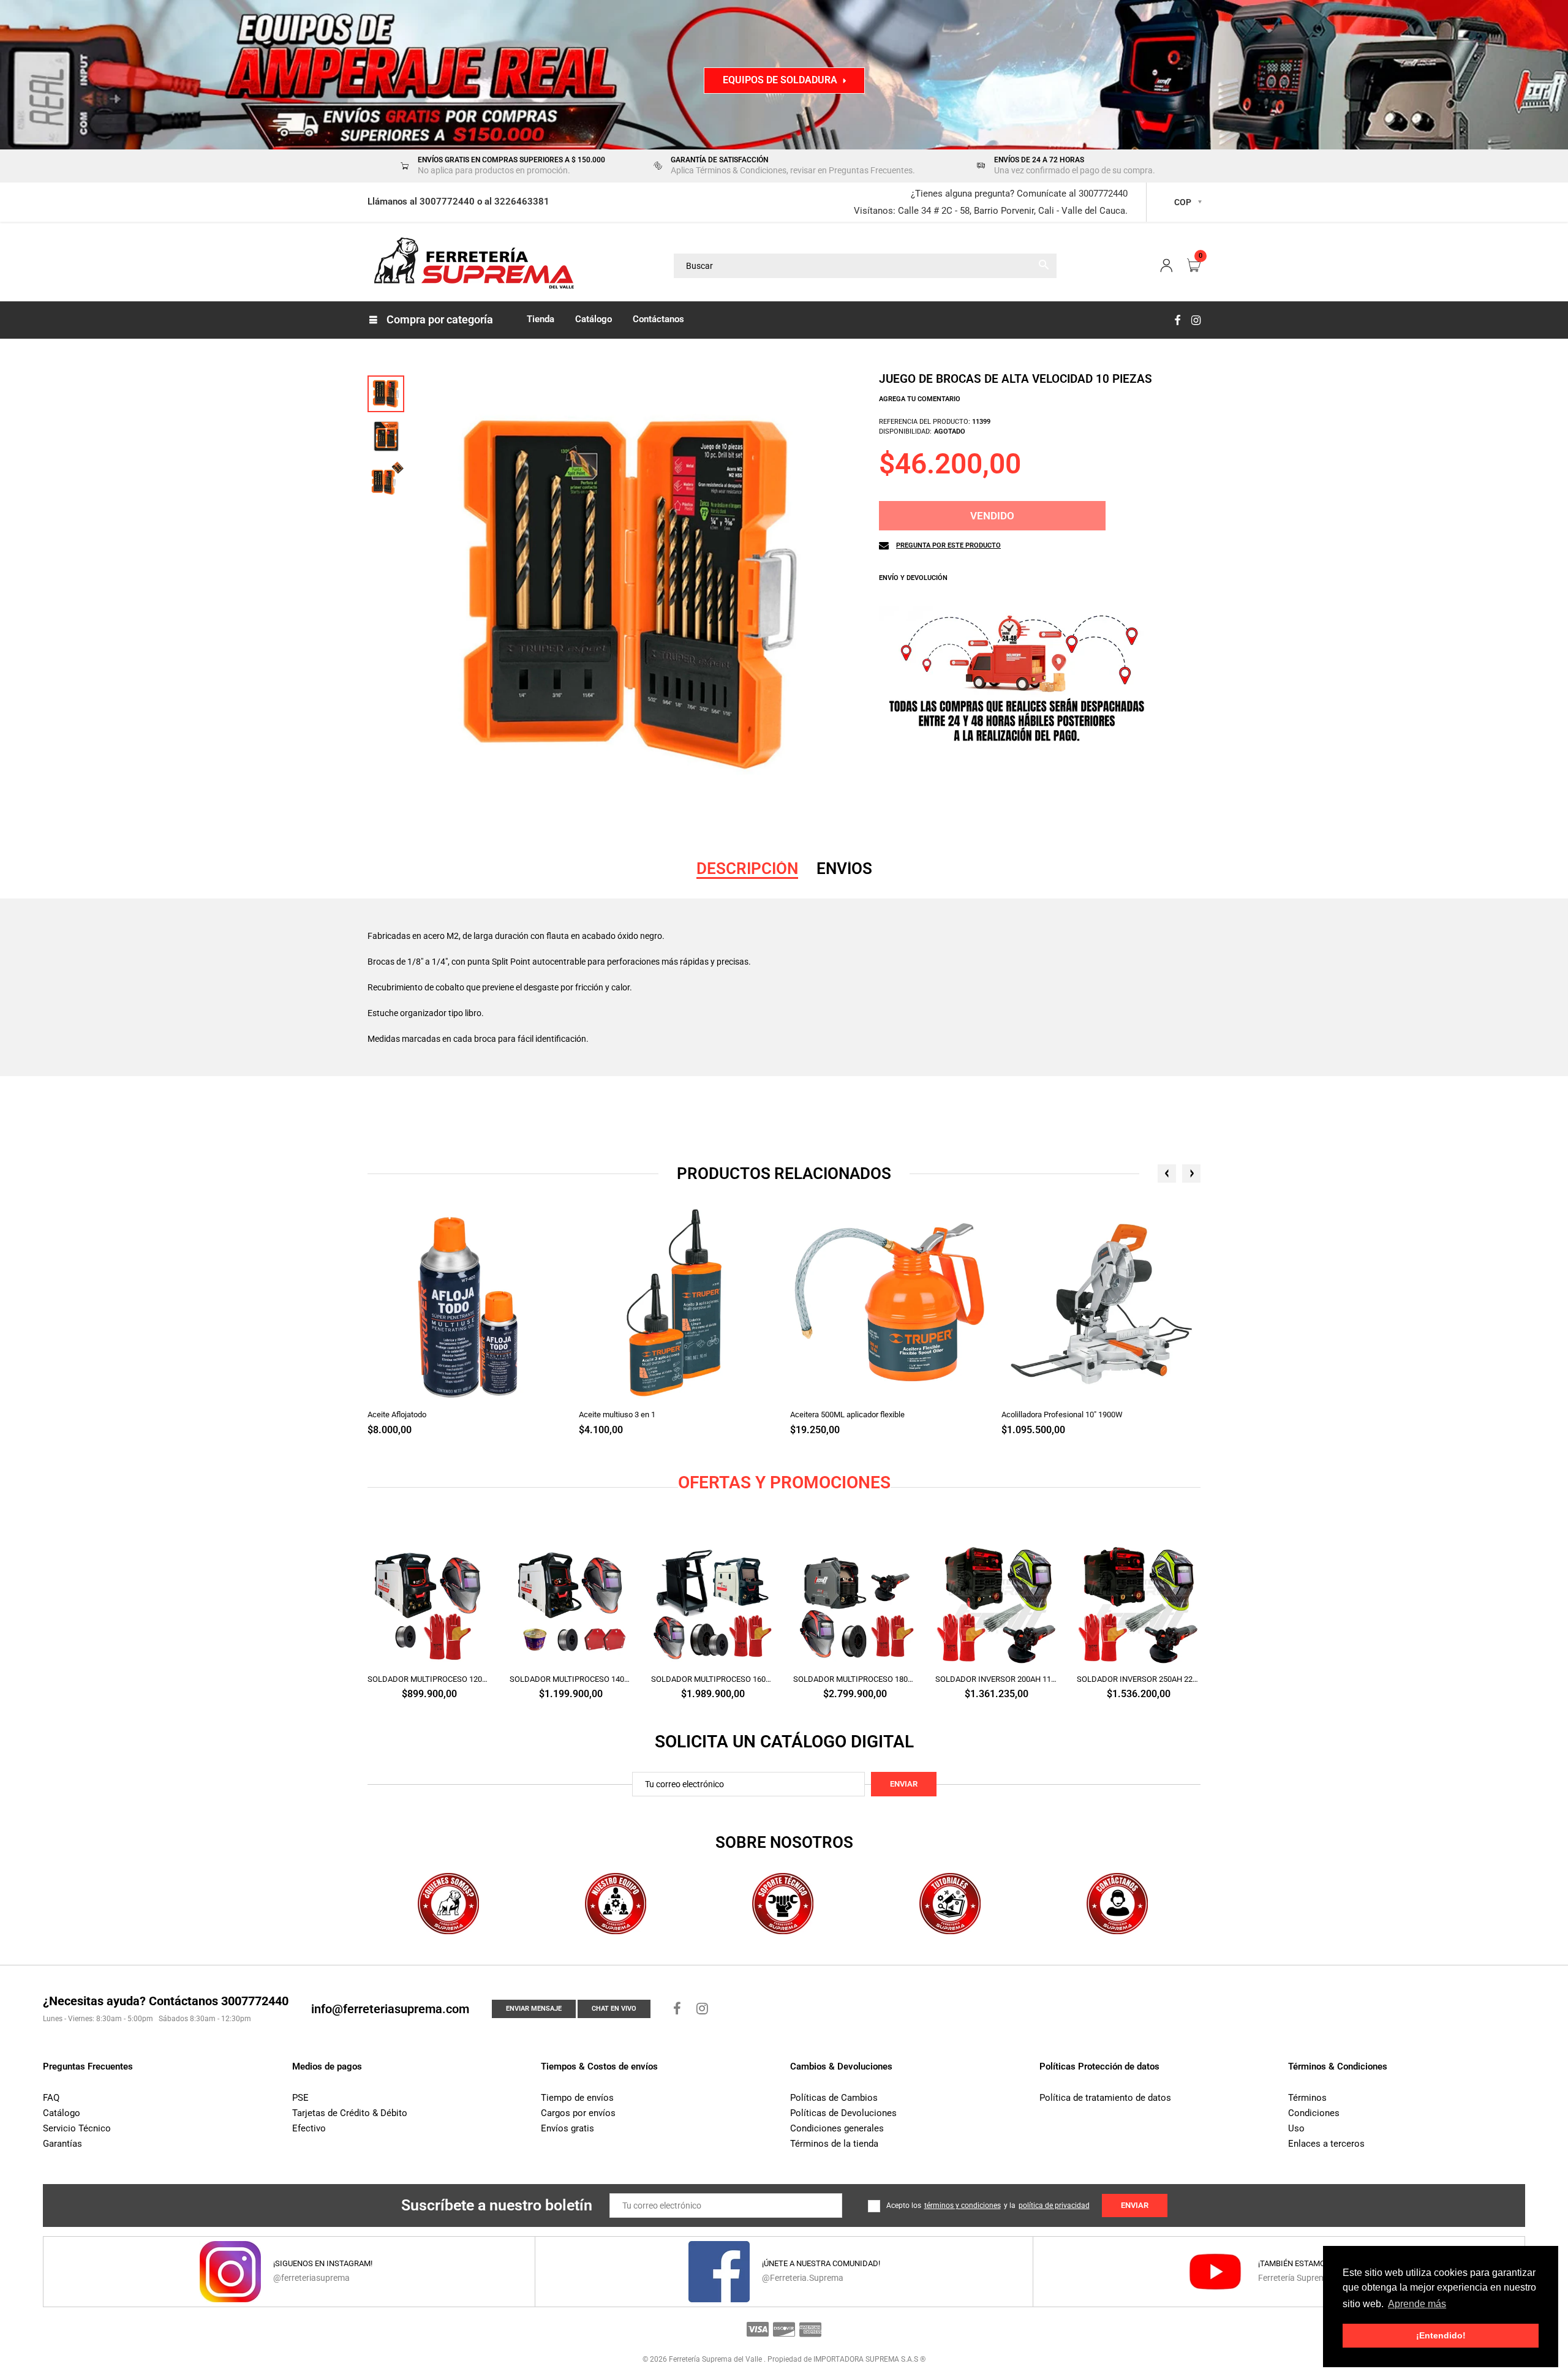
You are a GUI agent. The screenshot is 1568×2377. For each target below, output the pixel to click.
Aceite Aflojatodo (397, 1415)
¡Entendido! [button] (1441, 2335)
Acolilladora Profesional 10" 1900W (1062, 1415)
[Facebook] (1177, 320)
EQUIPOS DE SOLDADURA (780, 80)
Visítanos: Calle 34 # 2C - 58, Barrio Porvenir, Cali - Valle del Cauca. (991, 211)
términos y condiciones (963, 2206)
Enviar (904, 1784)
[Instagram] (1196, 320)
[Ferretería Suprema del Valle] (472, 265)
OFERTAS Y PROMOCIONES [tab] (784, 1483)
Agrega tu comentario (920, 399)
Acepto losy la (988, 2206)
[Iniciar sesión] (1166, 266)
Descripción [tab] (747, 868)
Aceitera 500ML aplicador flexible (847, 1415)
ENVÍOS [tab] (844, 868)
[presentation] (1167, 1173)
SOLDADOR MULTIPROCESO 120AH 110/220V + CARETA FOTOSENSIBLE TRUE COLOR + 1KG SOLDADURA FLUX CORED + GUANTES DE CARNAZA (429, 1679)
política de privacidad (1054, 2206)
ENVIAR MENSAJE (534, 2009)
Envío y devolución (913, 578)
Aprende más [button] (1417, 2304)
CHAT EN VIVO (614, 2009)
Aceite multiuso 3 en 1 (617, 1415)
